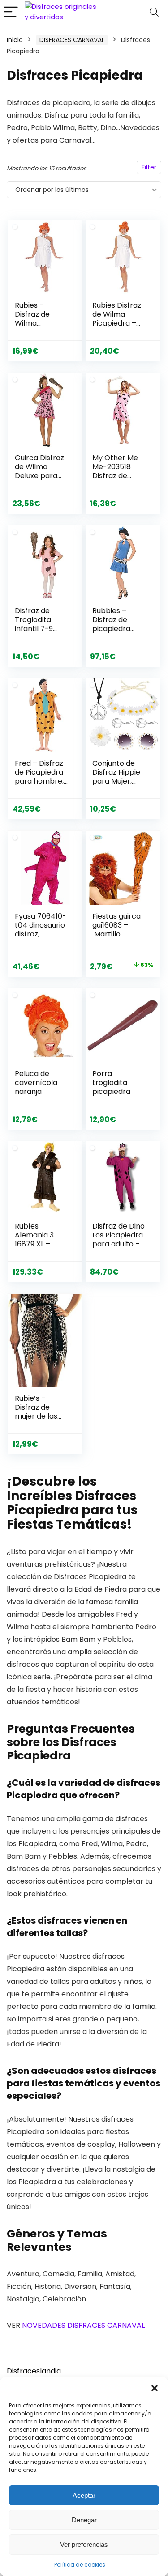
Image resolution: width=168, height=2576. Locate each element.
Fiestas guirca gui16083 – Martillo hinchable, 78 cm (116, 934)
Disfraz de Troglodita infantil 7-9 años (34, 624)
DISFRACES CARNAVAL (72, 40)
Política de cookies (80, 2565)
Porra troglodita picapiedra (111, 1083)
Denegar (84, 2520)
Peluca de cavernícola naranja (36, 1083)
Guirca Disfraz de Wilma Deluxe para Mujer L (39, 471)
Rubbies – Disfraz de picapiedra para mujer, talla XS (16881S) (112, 633)
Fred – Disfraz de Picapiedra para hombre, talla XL (39, 777)
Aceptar (84, 2495)
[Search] (154, 12)
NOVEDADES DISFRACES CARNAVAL (83, 2325)
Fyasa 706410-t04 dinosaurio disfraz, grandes (41, 930)
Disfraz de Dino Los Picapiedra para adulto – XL (118, 1239)
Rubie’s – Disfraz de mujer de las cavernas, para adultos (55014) (41, 1421)
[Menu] (11, 12)
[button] (155, 2388)
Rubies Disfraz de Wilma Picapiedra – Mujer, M (117, 319)
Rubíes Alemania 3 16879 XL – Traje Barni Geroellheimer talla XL (40, 1248)
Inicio (15, 40)
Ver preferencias (84, 2544)
